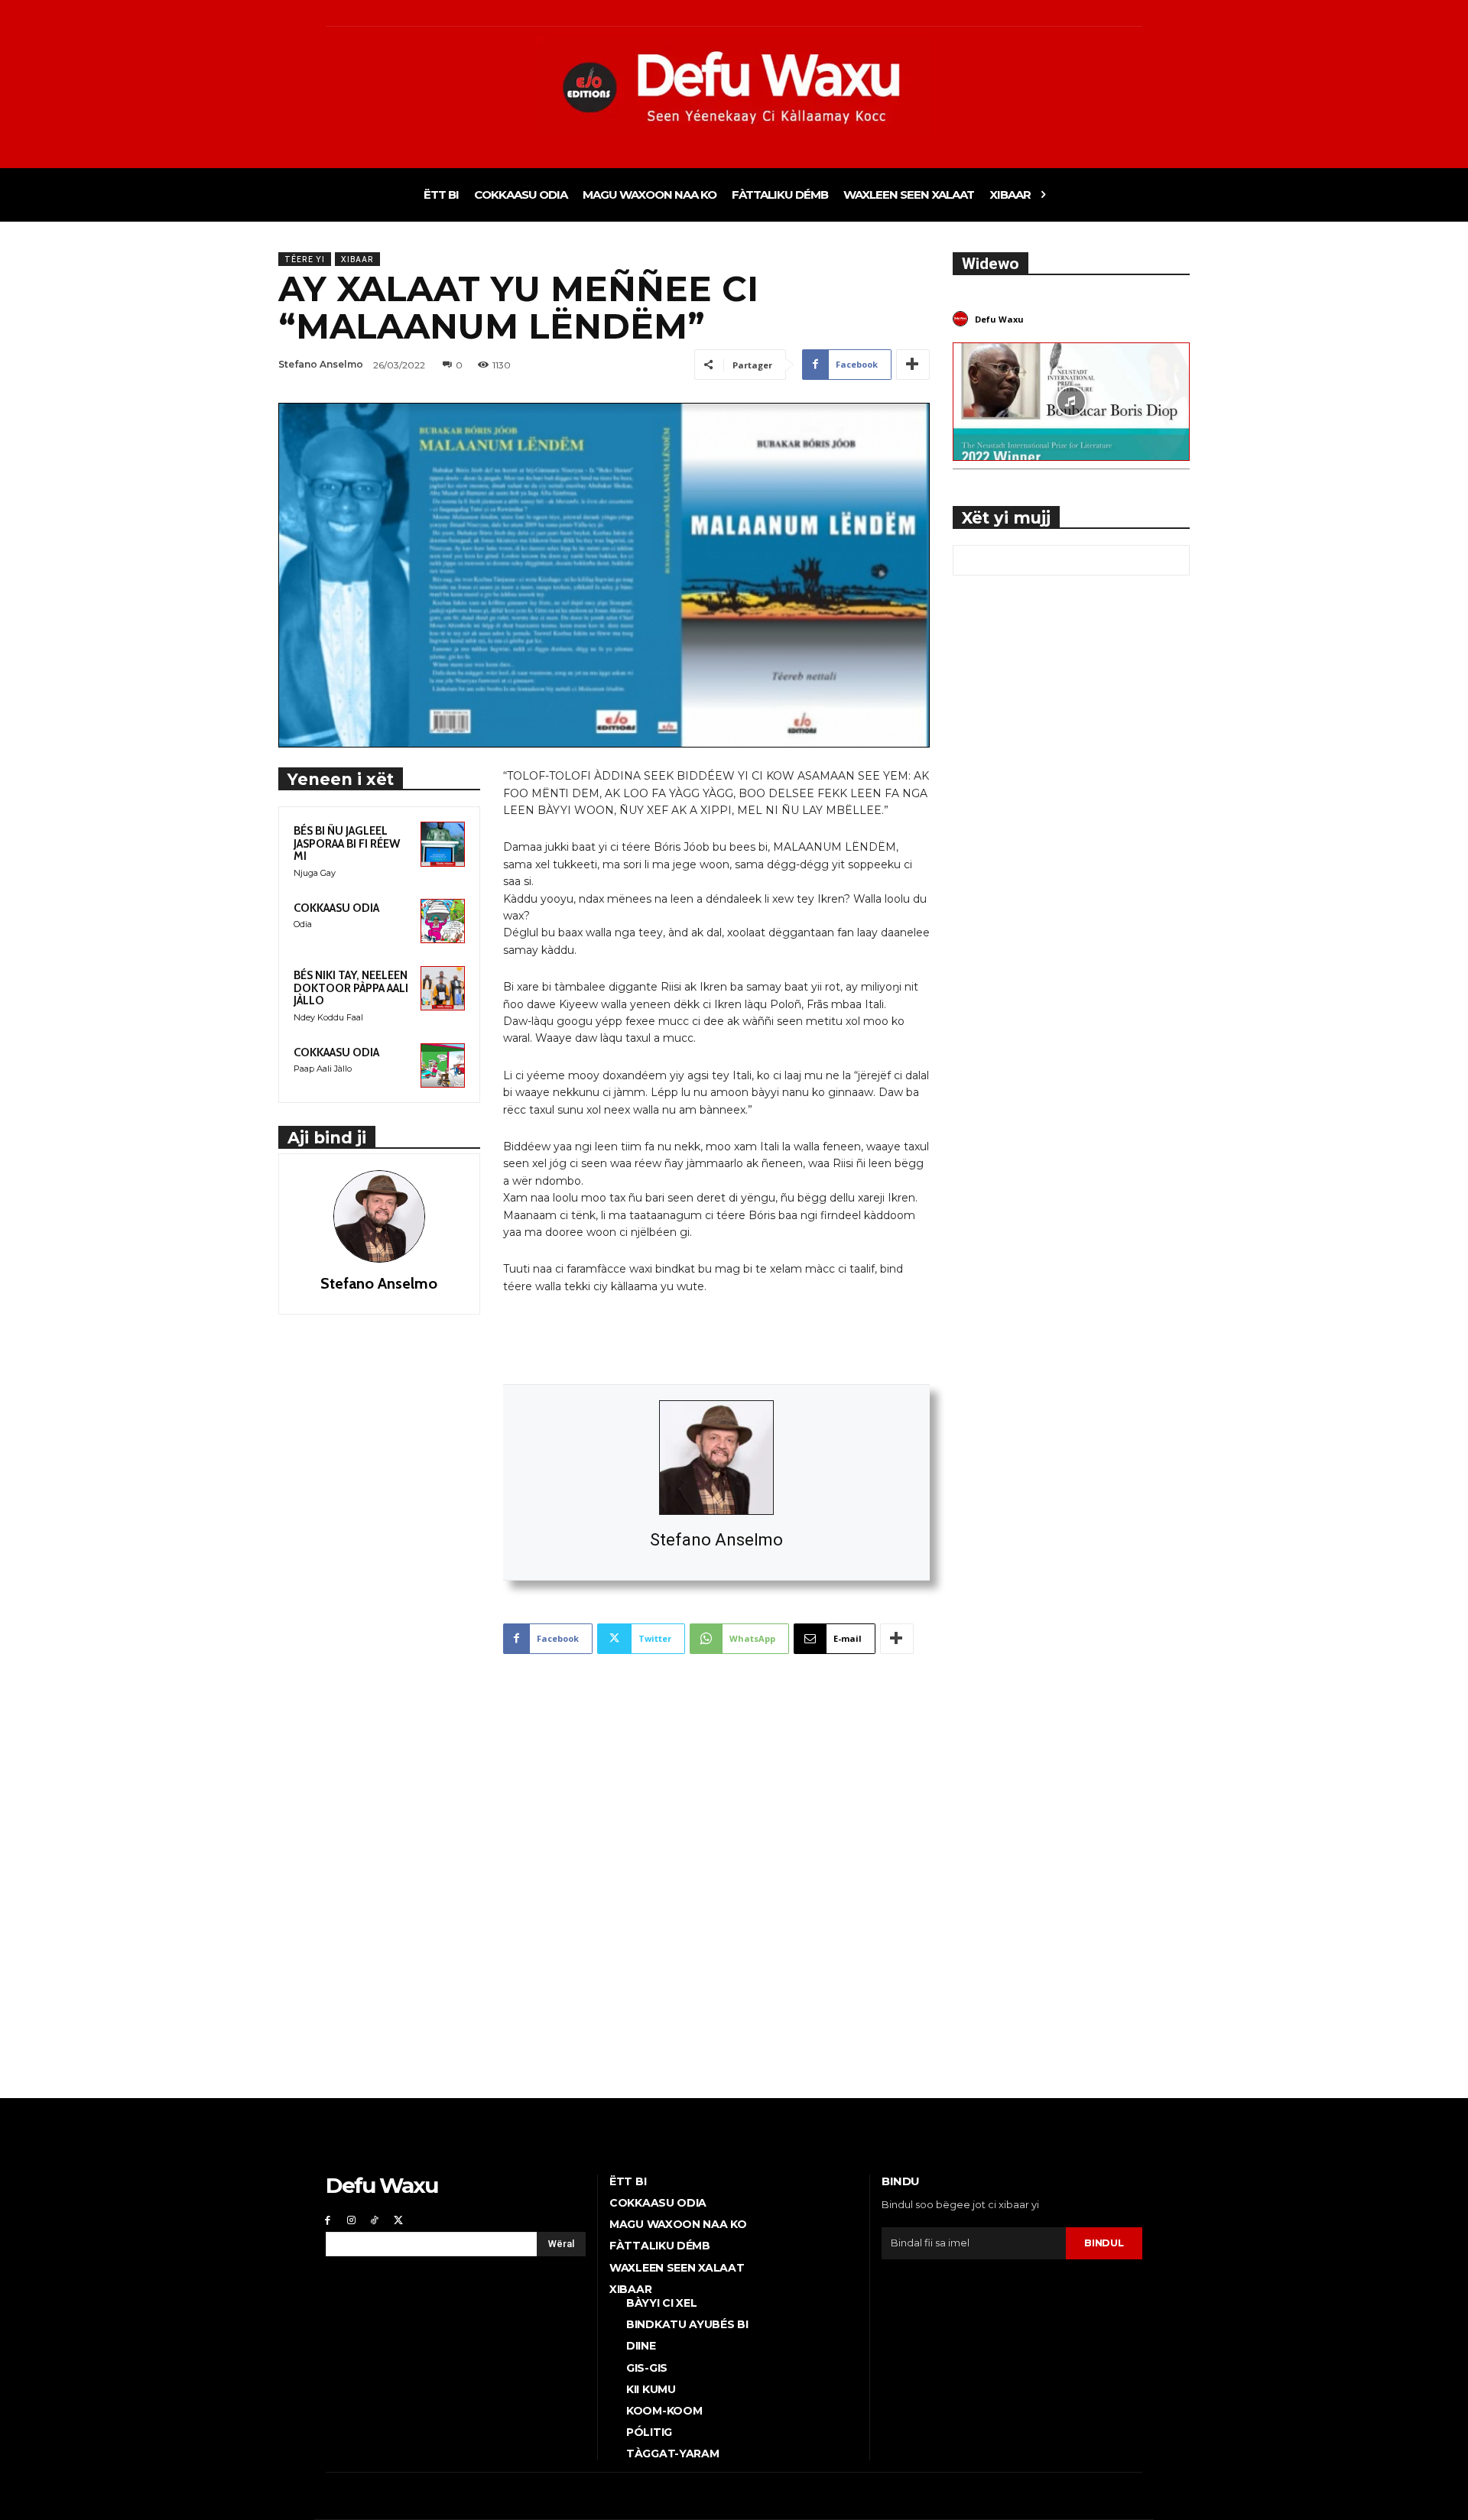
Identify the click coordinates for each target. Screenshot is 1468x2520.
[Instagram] (351, 2220)
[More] (913, 365)
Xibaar (357, 259)
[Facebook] (328, 2220)
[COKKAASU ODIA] (443, 921)
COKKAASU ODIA (336, 908)
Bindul (1104, 2243)
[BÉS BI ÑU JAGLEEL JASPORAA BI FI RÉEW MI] (443, 844)
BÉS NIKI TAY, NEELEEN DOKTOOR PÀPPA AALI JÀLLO (351, 988)
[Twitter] (398, 2220)
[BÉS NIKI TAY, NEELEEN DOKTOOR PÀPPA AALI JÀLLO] (443, 988)
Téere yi (305, 259)
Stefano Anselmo (716, 1540)
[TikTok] (375, 2220)
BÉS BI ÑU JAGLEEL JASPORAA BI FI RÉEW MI (347, 843)
